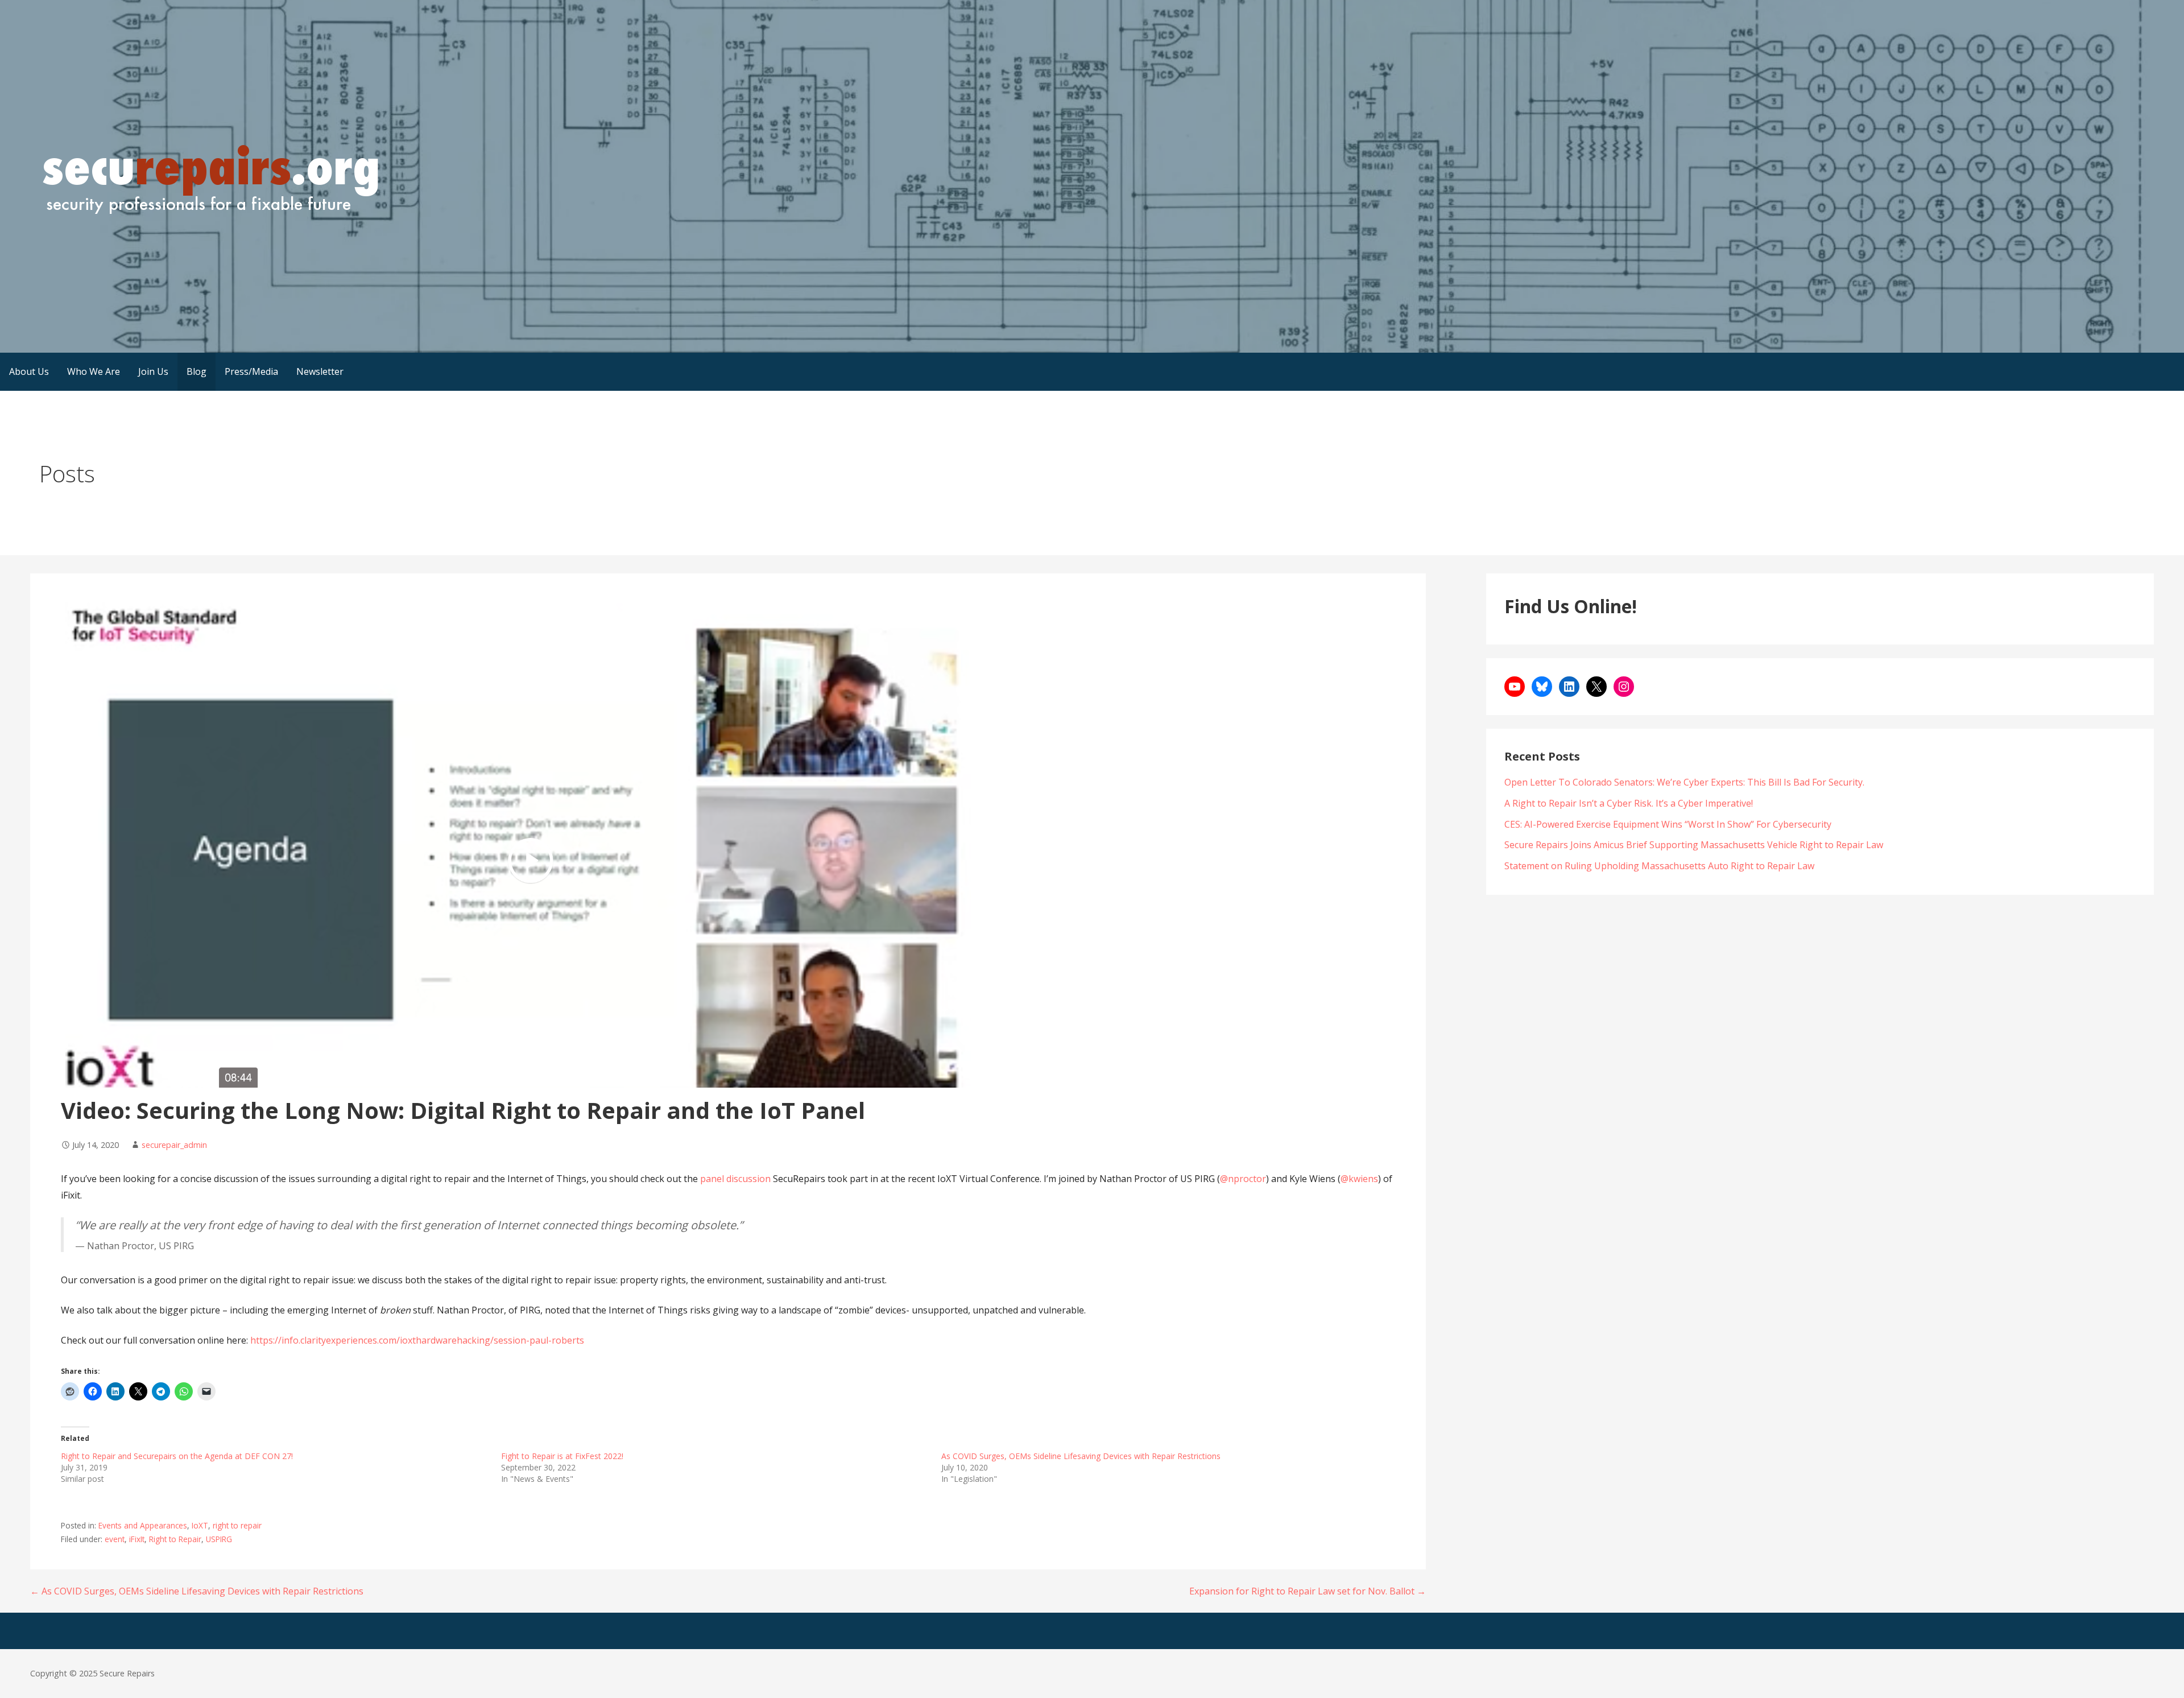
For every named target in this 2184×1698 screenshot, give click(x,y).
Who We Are (94, 371)
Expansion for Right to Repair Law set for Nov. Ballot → (1308, 1591)
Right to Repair (175, 1539)
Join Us (153, 371)
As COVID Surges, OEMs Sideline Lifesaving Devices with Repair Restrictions (1081, 1456)
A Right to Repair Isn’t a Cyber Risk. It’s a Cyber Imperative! (1629, 803)
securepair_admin (174, 1145)
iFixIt (137, 1539)
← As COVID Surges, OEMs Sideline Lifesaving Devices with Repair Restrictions (197, 1591)
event (115, 1539)
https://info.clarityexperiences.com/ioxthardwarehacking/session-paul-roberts (417, 1340)
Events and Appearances (143, 1525)
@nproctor (1243, 1179)
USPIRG (219, 1539)
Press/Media (251, 371)
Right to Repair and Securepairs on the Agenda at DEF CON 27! (177, 1456)
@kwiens (1359, 1179)
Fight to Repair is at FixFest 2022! (562, 1456)
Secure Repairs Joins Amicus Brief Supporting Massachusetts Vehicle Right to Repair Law (1694, 845)
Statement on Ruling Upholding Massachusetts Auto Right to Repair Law (1659, 866)
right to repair (237, 1525)
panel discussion (737, 1179)
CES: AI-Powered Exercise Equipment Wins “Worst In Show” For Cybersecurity (1668, 824)
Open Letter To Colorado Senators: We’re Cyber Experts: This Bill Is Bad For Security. (1684, 782)
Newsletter (320, 371)
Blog (197, 371)
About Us (29, 371)
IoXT (200, 1525)
